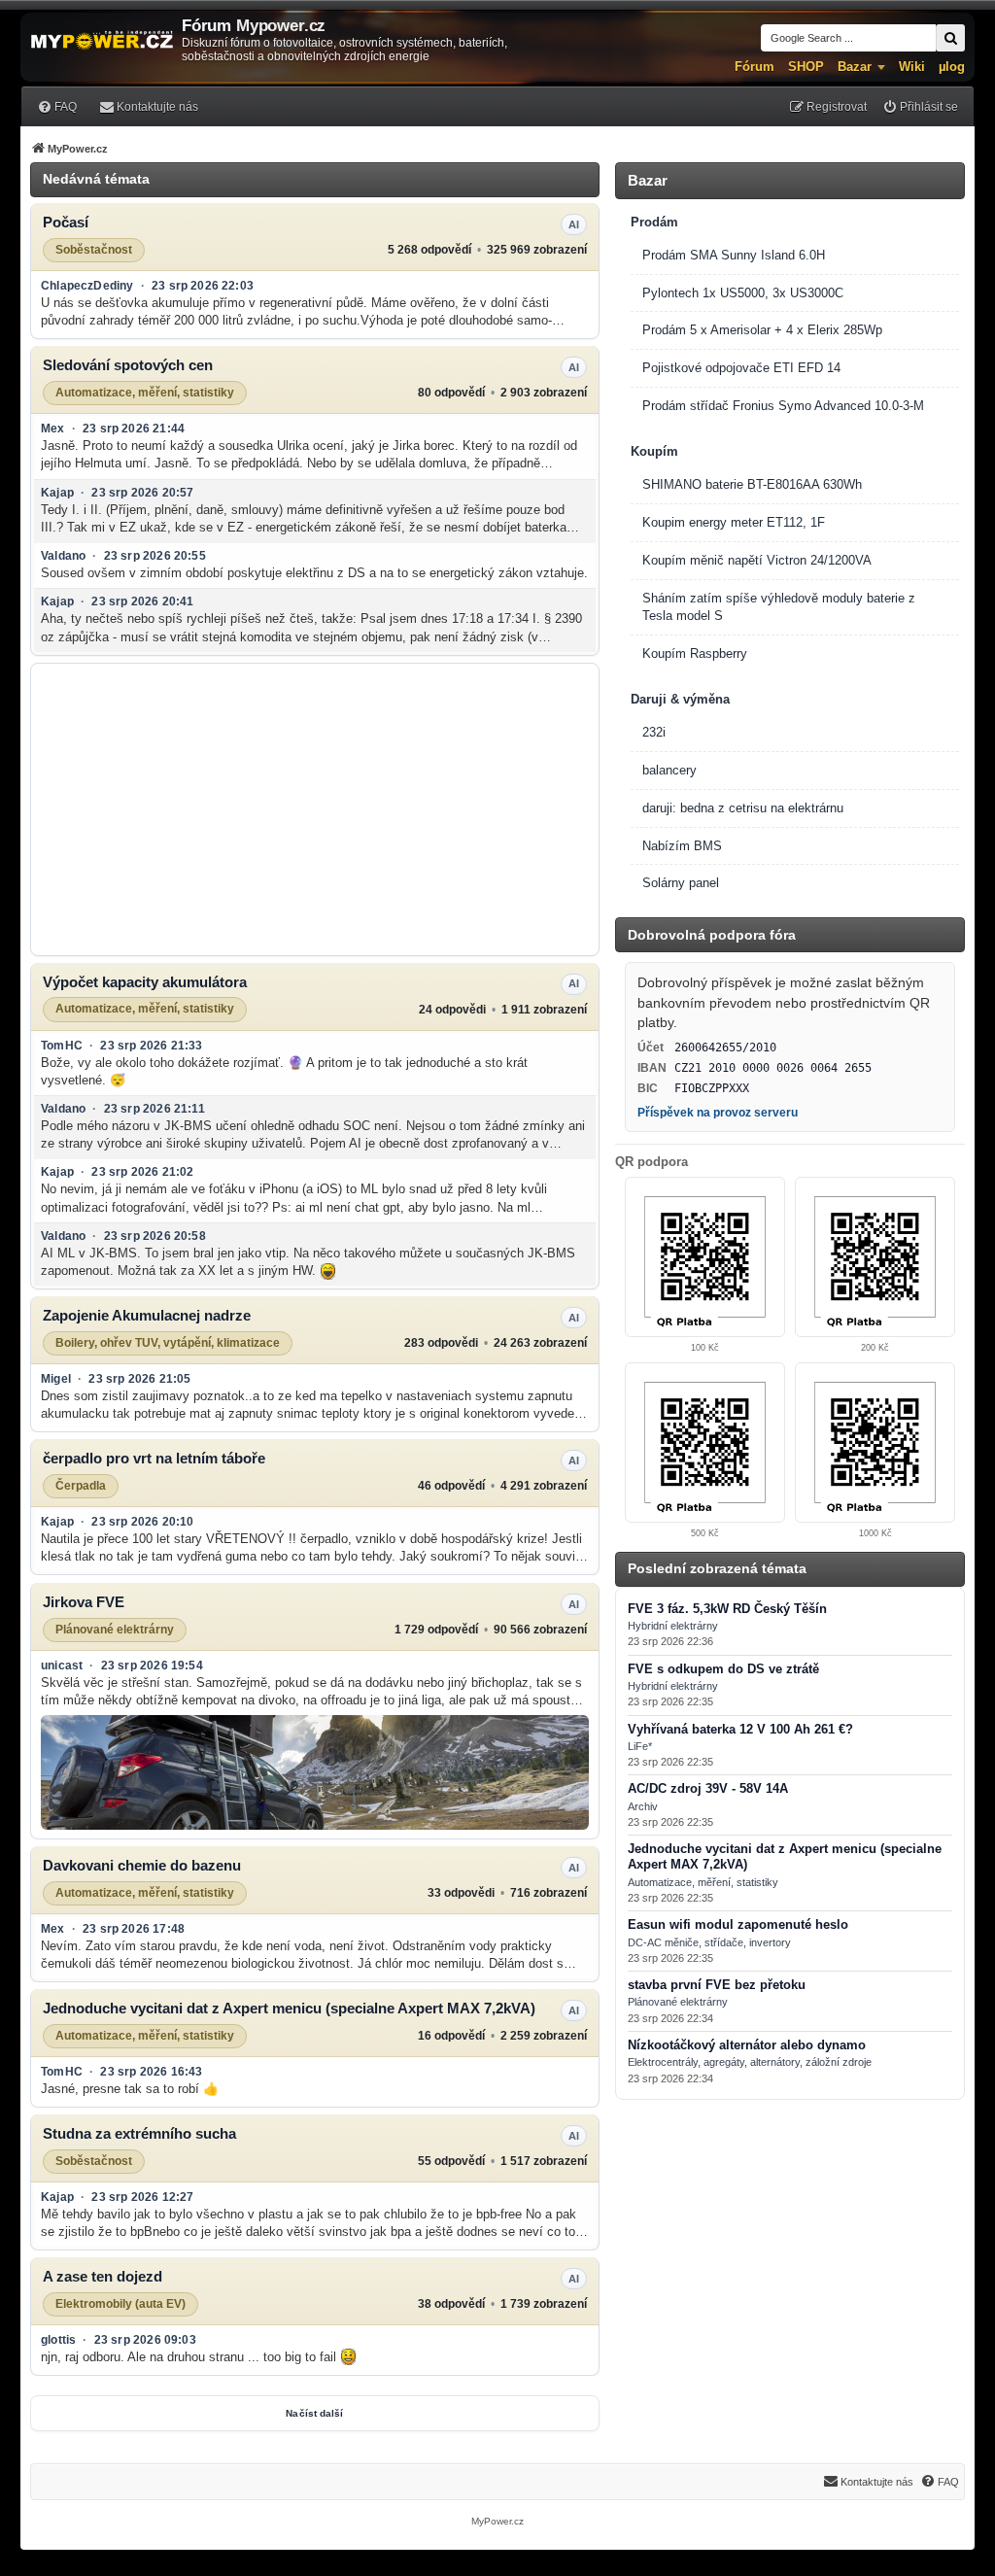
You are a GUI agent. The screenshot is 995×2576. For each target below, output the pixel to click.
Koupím (654, 451)
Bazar (855, 67)
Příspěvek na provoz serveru (718, 1113)
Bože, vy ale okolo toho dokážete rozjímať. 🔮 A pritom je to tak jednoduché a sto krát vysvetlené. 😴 (284, 1071)
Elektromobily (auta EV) (120, 2304)
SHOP (806, 67)
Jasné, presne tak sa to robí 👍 (130, 2089)
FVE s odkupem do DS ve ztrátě (723, 1669)
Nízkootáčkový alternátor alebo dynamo (747, 2045)
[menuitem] (57, 106)
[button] (315, 1772)
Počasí (66, 222)
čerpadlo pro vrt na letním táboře (154, 1458)
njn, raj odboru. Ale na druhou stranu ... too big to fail (190, 2357)
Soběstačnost (94, 250)
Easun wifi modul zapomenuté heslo (738, 1925)
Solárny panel (681, 883)
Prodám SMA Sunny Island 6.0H (734, 255)
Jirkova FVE (84, 1602)
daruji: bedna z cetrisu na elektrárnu (743, 808)
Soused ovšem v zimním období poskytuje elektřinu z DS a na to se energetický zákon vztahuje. (314, 573)
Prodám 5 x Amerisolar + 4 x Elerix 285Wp (762, 330)
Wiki (912, 67)
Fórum (755, 67)
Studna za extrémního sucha (139, 2133)
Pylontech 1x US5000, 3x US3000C (743, 293)
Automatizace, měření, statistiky (145, 393)
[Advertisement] (315, 809)
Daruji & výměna (680, 699)
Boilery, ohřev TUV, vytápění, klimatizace (168, 1343)
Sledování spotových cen (128, 365)
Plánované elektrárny (115, 1629)
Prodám (654, 222)
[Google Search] (950, 38)
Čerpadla (81, 1486)
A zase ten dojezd (103, 2276)
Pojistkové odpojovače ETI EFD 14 (741, 368)
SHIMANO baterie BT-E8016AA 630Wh (752, 484)
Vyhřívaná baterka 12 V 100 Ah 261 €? (740, 1730)
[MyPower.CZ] (102, 41)
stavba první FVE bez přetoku (717, 1985)
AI (574, 224)
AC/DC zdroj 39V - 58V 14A (708, 1789)
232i (654, 732)
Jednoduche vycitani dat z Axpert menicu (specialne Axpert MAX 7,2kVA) (289, 2008)
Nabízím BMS (682, 846)
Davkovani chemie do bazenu (142, 1865)
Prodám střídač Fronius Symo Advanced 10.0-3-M (783, 406)
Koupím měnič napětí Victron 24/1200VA (757, 560)
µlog (952, 67)
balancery (669, 770)
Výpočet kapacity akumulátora (145, 982)
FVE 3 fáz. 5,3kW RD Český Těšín (727, 1609)
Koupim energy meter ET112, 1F (734, 522)
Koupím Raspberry (695, 653)
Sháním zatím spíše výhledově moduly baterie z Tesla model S (779, 607)
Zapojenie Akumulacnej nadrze (147, 1315)
